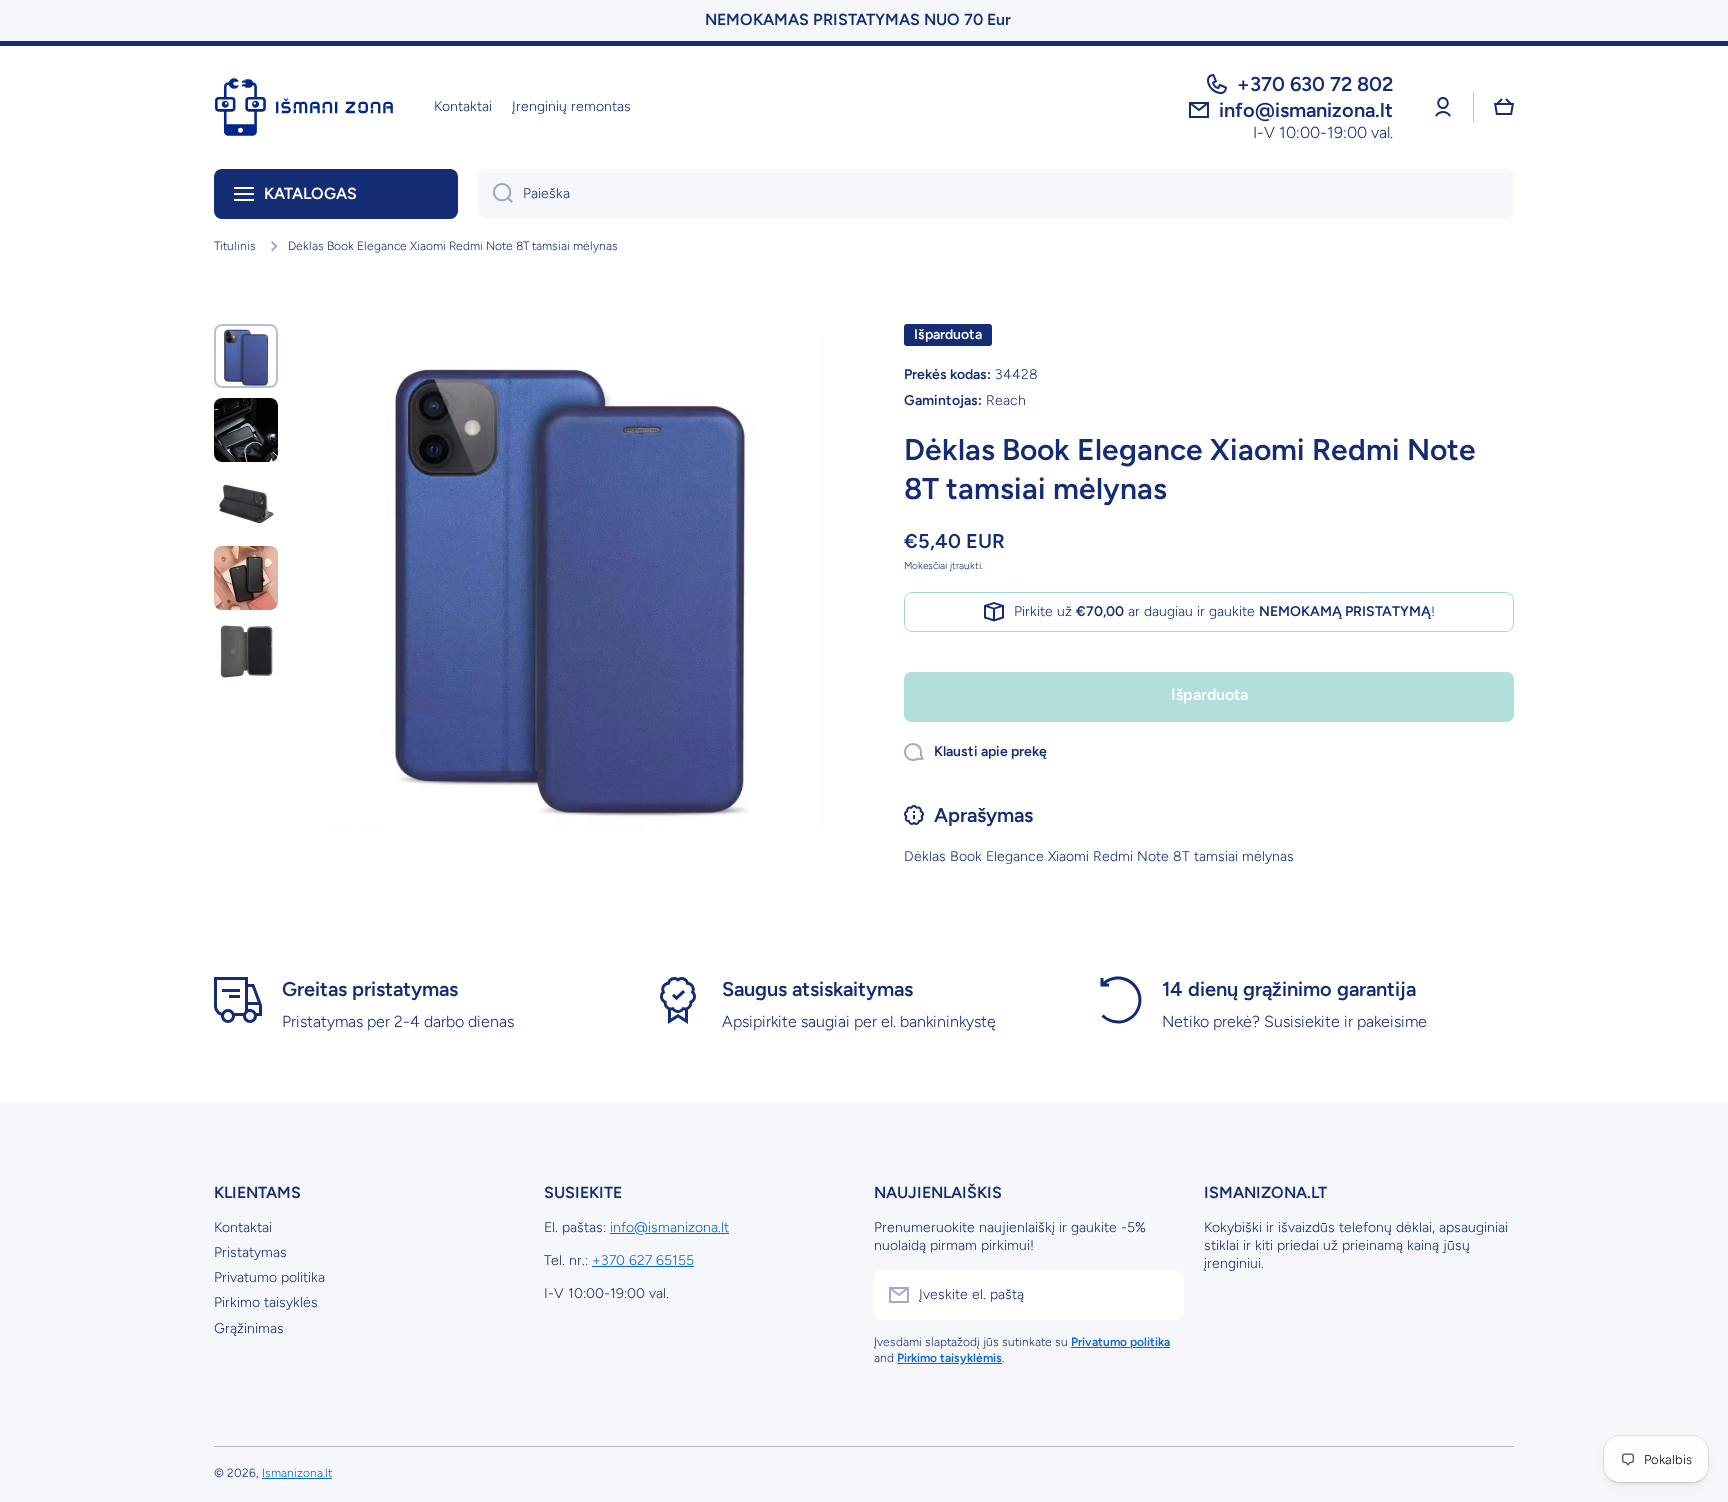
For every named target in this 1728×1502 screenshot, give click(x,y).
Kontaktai (243, 1227)
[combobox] (996, 194)
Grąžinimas (249, 1328)
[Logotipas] (304, 107)
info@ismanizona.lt (669, 1227)
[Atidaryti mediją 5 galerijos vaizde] (246, 652)
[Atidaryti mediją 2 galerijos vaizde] (246, 430)
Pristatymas (250, 1252)
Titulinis (235, 246)
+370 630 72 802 (1315, 84)
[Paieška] (495, 194)
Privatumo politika (269, 1277)
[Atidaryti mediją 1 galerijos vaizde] (246, 356)
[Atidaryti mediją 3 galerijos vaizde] (246, 504)
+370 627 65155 (643, 1260)
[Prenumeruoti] (1159, 1295)
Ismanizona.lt (297, 1473)
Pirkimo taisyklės (266, 1302)
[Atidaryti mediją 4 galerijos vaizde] (246, 578)
